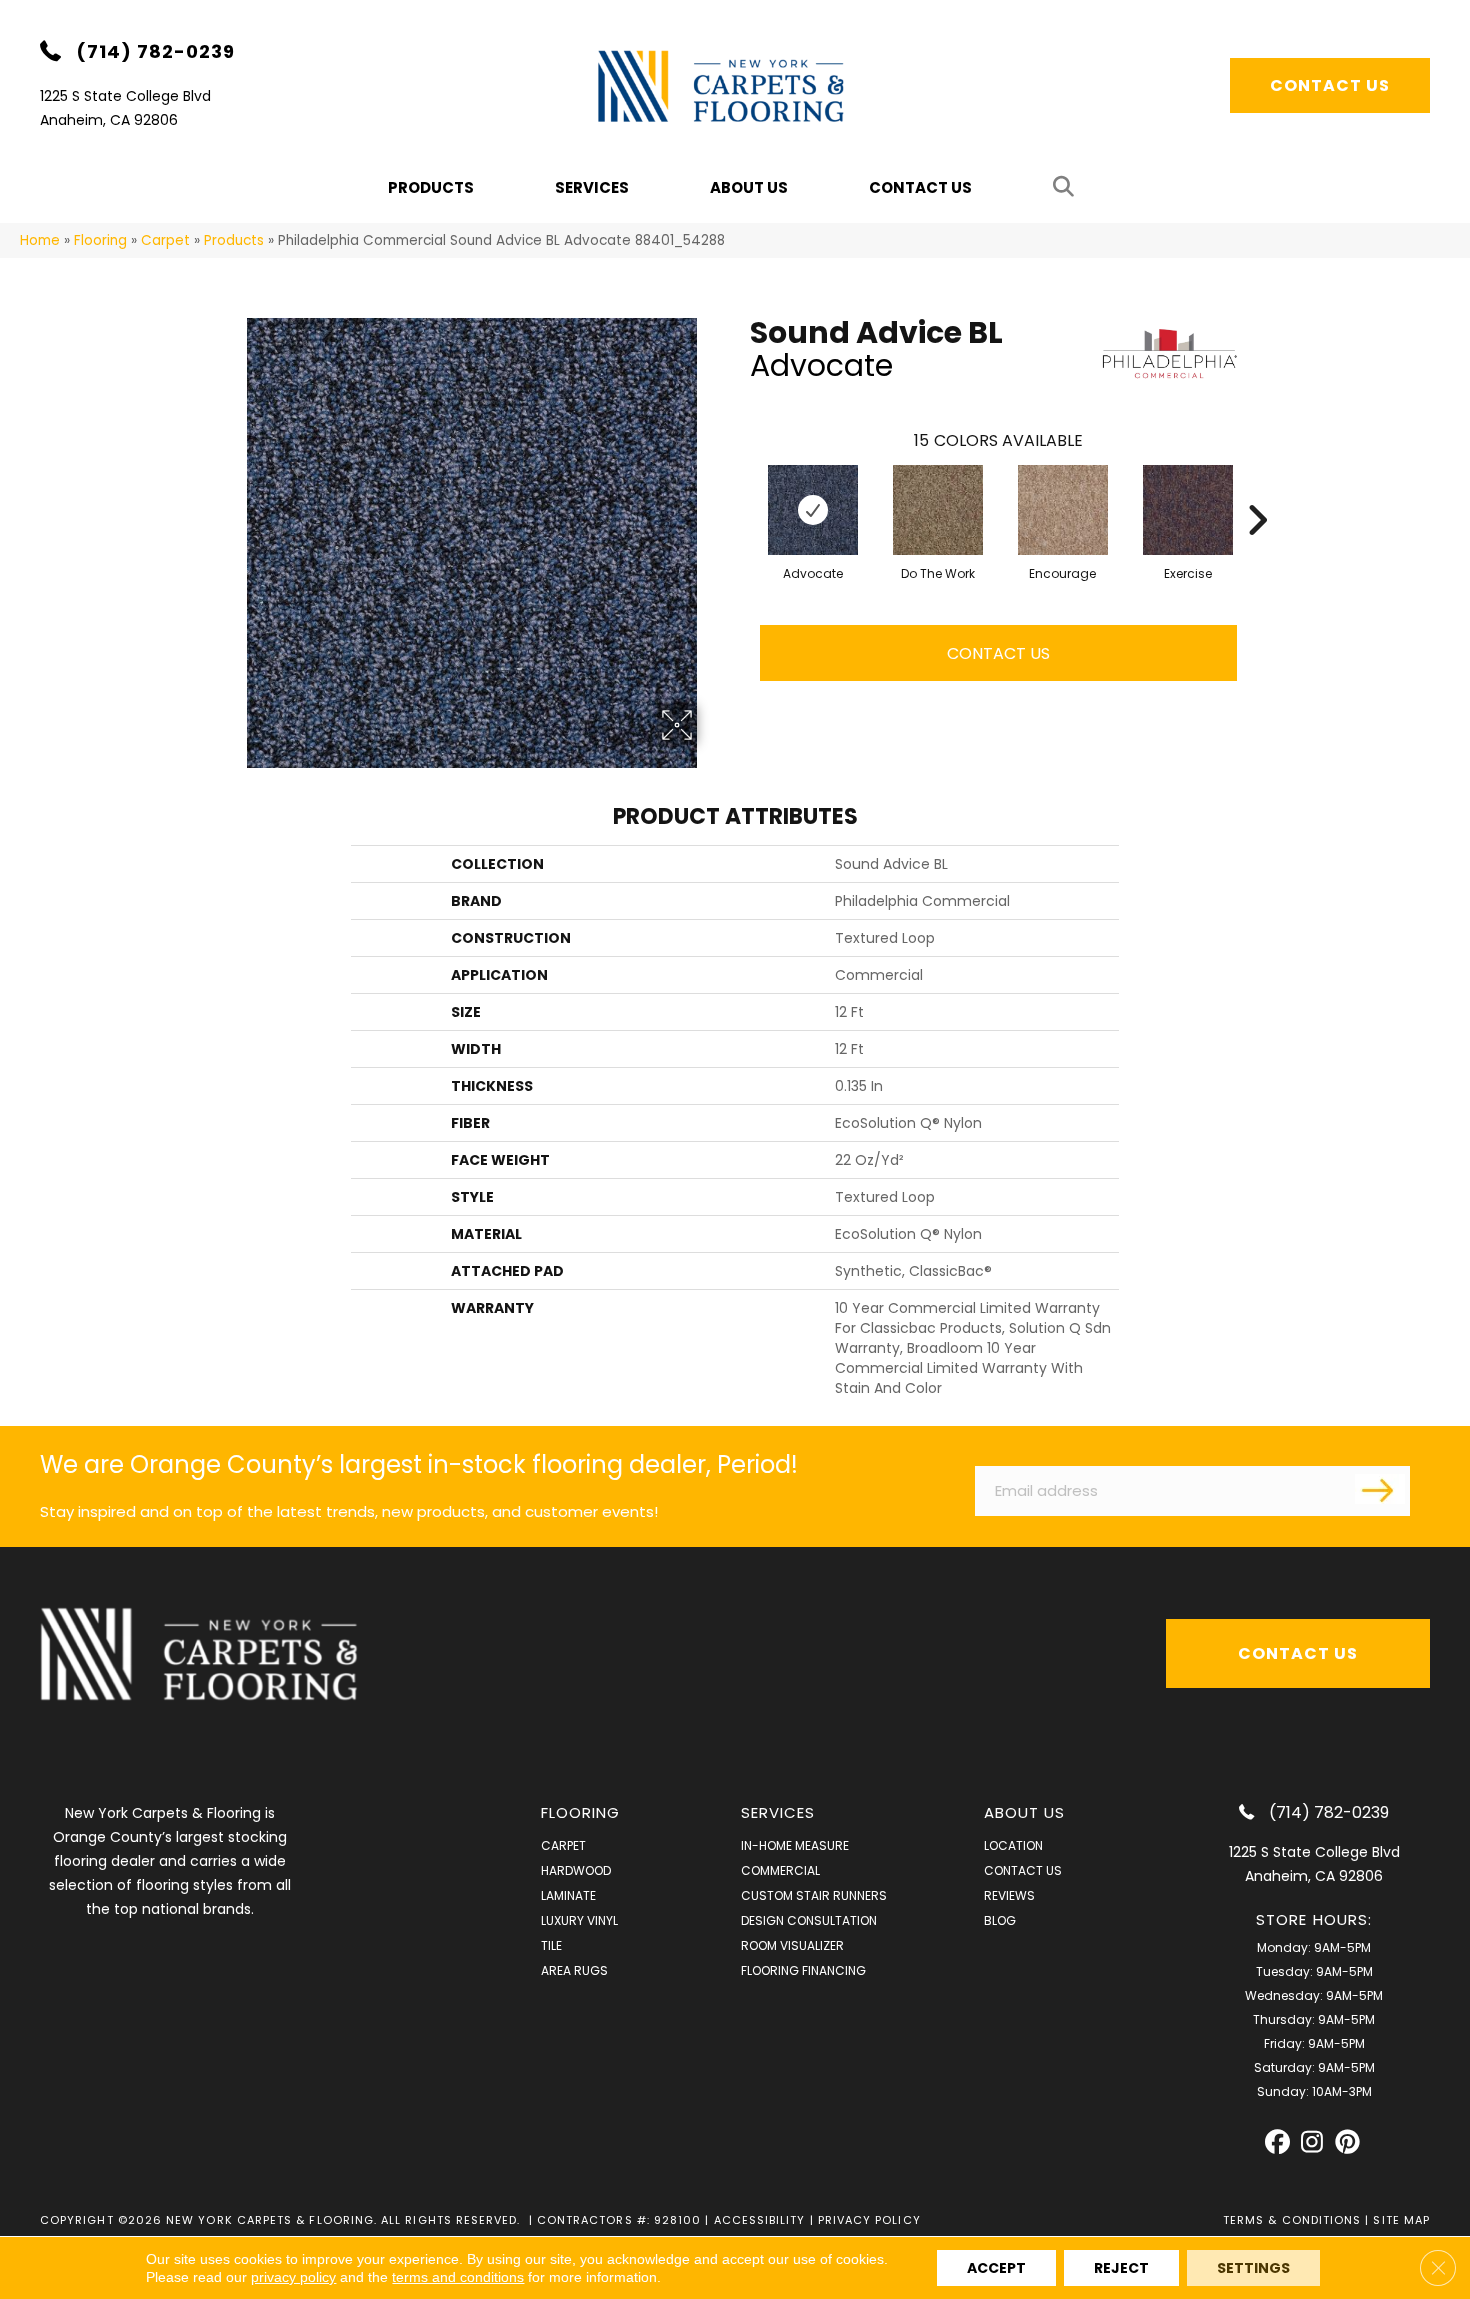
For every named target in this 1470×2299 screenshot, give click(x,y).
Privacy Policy (869, 2220)
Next (1257, 490)
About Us (749, 187)
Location (1013, 1845)
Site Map (1401, 2220)
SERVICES (778, 1812)
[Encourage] (1063, 510)
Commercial (780, 1870)
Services (592, 187)
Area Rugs (574, 1970)
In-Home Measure (795, 1845)
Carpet (165, 240)
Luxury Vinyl (579, 1920)
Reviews (1009, 1895)
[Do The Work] (938, 510)
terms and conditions (458, 2277)
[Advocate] (813, 510)
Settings (1253, 2268)
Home (40, 240)
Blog (1000, 1920)
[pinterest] (1347, 2142)
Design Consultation (809, 1920)
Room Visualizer (792, 1945)
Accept (996, 2268)
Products (234, 240)
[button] (1067, 187)
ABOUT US (1025, 1812)
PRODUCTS (431, 187)
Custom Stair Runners (814, 1895)
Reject (1121, 2268)
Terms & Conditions (1292, 2220)
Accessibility (760, 2220)
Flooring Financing (803, 1970)
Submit (1380, 1489)
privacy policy (293, 2277)
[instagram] (1312, 2142)
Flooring (100, 240)
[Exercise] (1188, 510)
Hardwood (576, 1870)
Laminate (568, 1895)
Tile (551, 1945)
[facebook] (1277, 2142)
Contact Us (920, 187)
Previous (740, 490)
